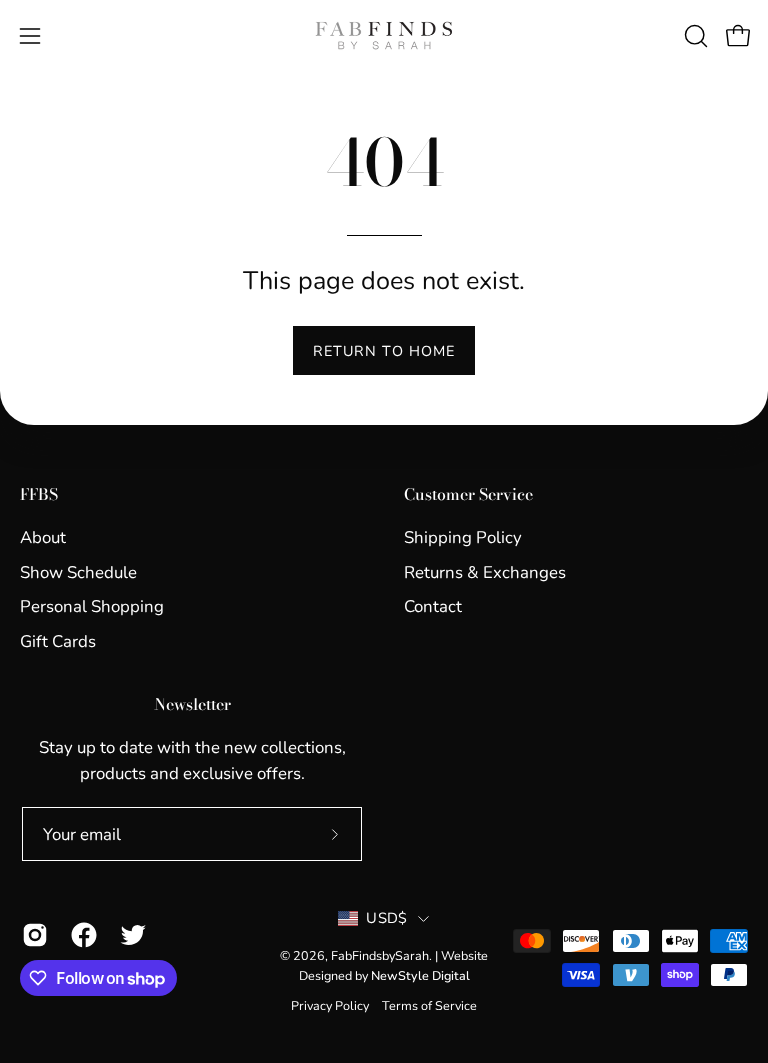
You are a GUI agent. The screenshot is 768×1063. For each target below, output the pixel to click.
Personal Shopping (92, 606)
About (43, 537)
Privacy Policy (330, 1005)
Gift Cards (58, 641)
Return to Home (384, 351)
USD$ (386, 918)
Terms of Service (429, 1005)
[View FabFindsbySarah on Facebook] (80, 935)
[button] (694, 36)
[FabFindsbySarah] (384, 36)
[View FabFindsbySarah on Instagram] (31, 935)
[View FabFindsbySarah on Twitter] (129, 935)
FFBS (39, 495)
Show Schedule (78, 571)
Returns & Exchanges (485, 571)
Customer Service (468, 495)
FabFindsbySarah (380, 955)
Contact (433, 606)
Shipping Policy (463, 537)
